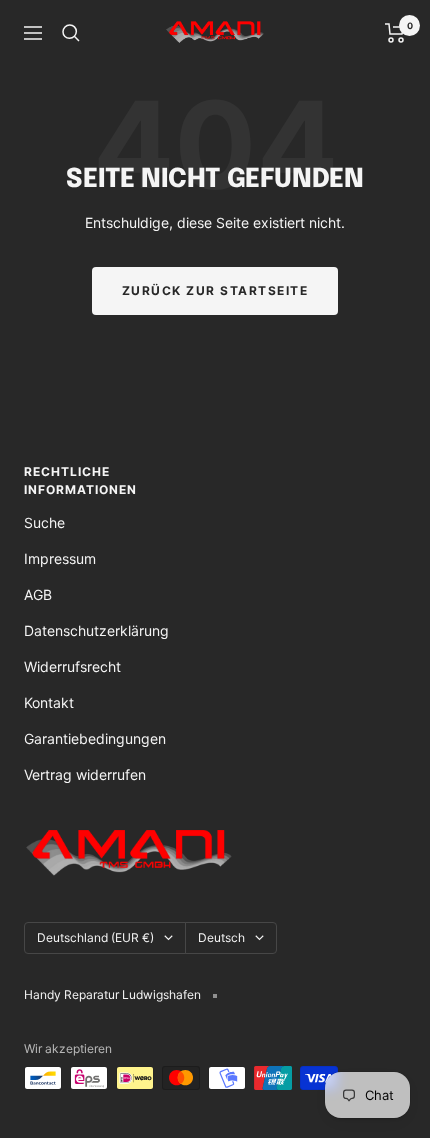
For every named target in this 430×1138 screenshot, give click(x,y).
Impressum (60, 558)
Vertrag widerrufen (85, 774)
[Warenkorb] (395, 33)
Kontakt (49, 702)
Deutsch (221, 937)
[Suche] (71, 33)
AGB (38, 594)
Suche (44, 522)
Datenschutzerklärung (96, 630)
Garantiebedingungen (95, 738)
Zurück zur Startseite (215, 290)
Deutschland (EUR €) (95, 937)
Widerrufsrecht (72, 666)
